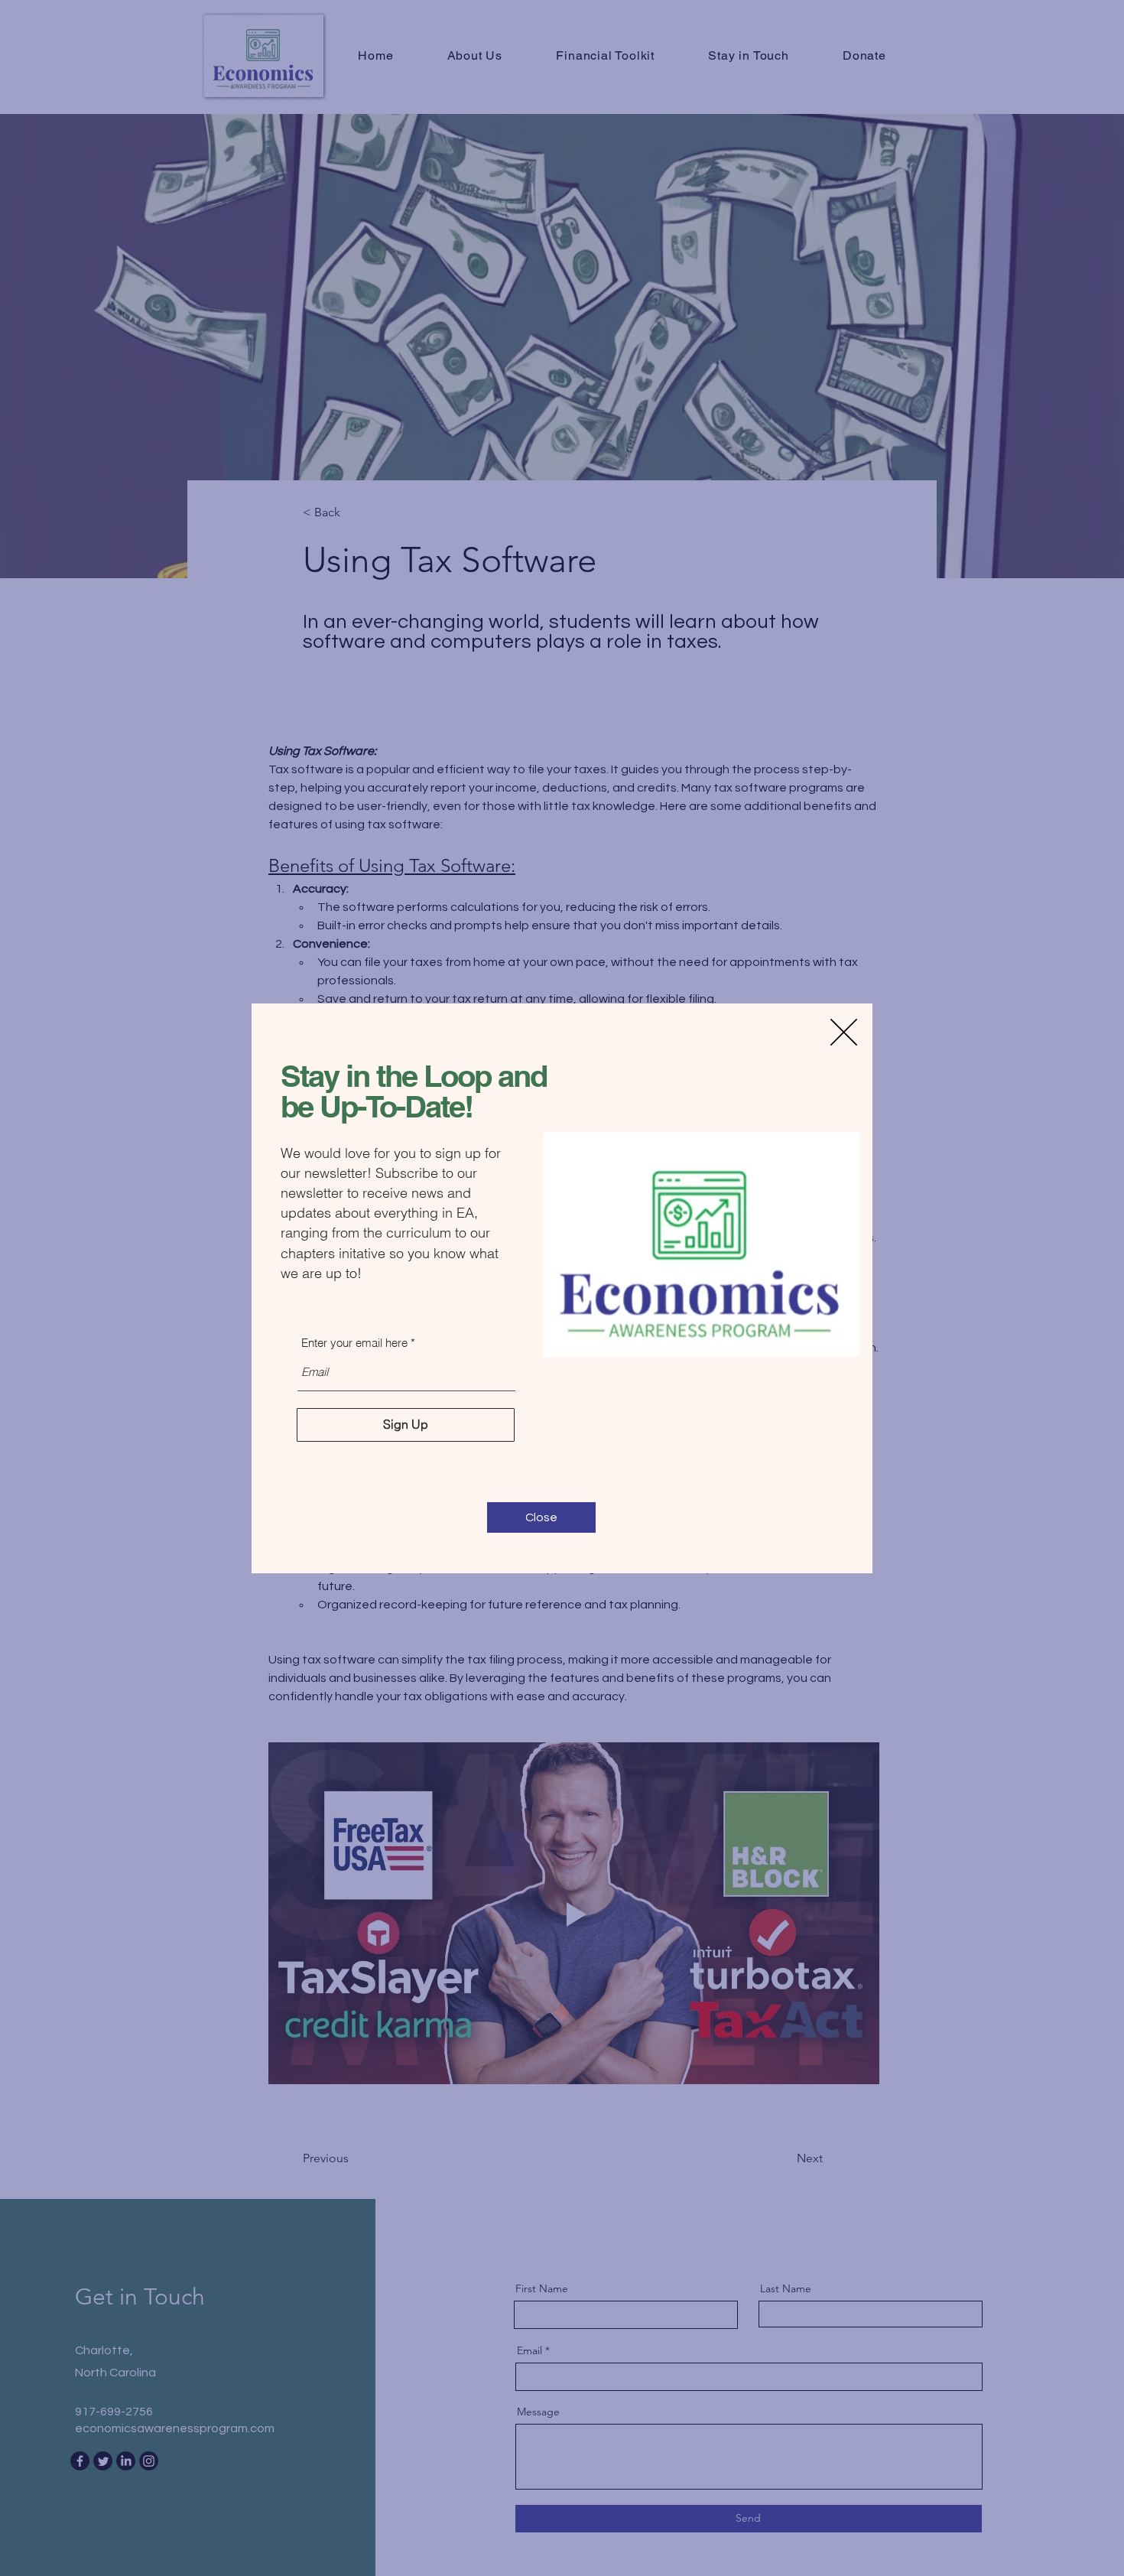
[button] (844, 1032)
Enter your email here (354, 1343)
